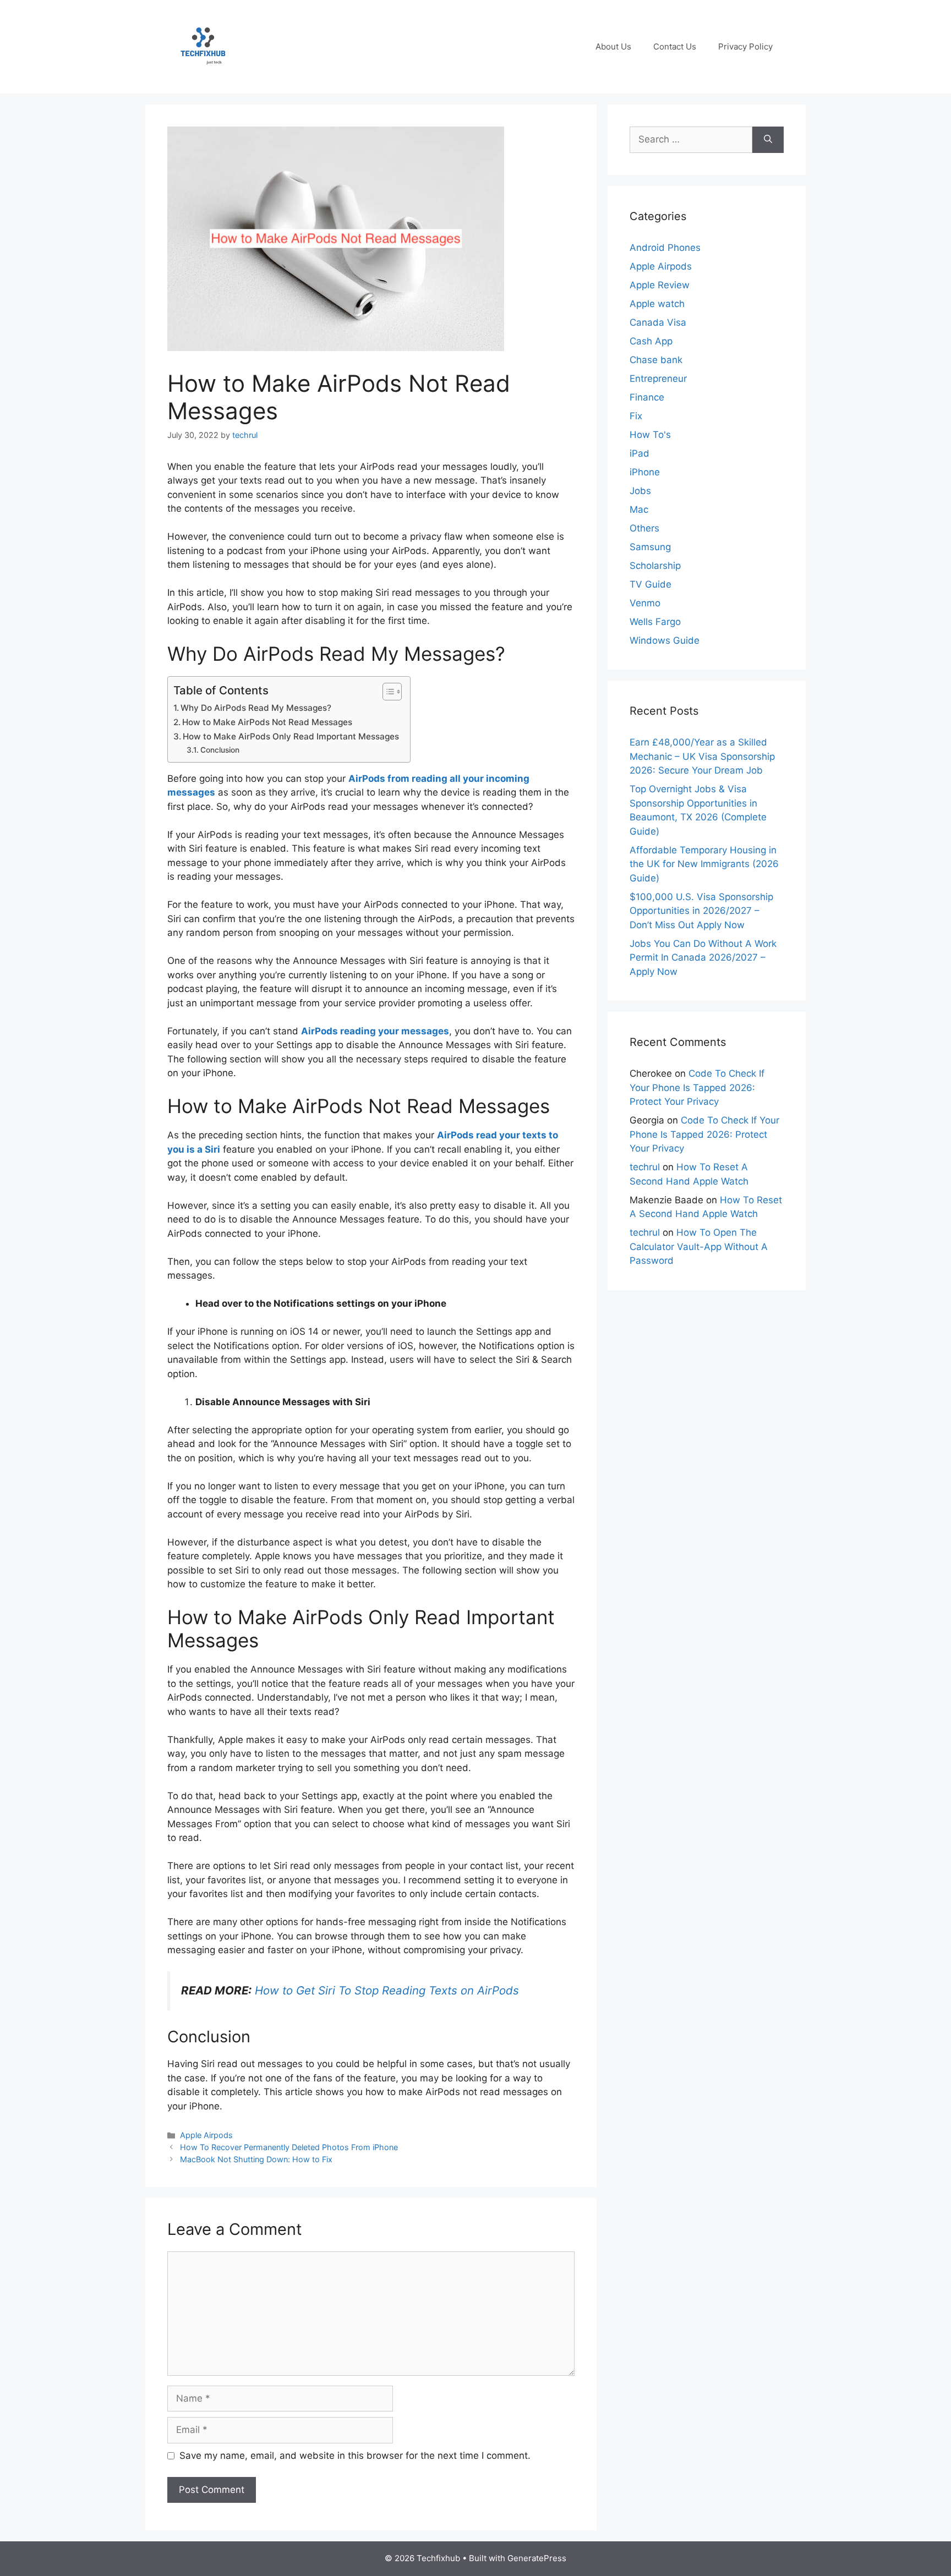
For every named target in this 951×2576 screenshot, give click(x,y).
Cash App (651, 341)
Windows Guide (665, 640)
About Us (613, 46)
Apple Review (660, 285)
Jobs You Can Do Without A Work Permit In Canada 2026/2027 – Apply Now (703, 958)
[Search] (768, 140)
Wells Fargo (655, 622)
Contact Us (675, 46)
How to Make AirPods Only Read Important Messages (291, 736)
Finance (647, 397)
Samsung (650, 547)
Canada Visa (658, 322)
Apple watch (657, 304)
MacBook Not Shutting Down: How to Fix (256, 2159)
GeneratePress (537, 2558)
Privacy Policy (745, 46)
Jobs (640, 491)
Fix (636, 416)
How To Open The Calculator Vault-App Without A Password (699, 1246)
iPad (640, 453)
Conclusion (220, 750)
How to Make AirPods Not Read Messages (267, 722)
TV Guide (651, 584)
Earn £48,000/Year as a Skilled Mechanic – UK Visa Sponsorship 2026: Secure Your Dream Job (702, 756)
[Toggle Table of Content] (387, 692)
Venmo (645, 603)
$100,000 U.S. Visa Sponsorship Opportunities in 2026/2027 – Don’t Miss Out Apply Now (701, 911)
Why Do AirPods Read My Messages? (256, 708)
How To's (650, 435)
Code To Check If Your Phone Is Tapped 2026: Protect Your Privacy (697, 1087)
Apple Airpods (206, 2135)
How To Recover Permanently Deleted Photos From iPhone (289, 2147)
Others (644, 528)
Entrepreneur (658, 379)
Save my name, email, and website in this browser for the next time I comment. (355, 2456)
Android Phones (665, 248)
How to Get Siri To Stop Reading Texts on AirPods (387, 1990)
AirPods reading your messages (375, 1031)
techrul (645, 1167)
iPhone (645, 472)
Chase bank (656, 360)
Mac (639, 509)
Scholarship (655, 566)
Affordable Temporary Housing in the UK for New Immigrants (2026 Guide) (704, 864)
